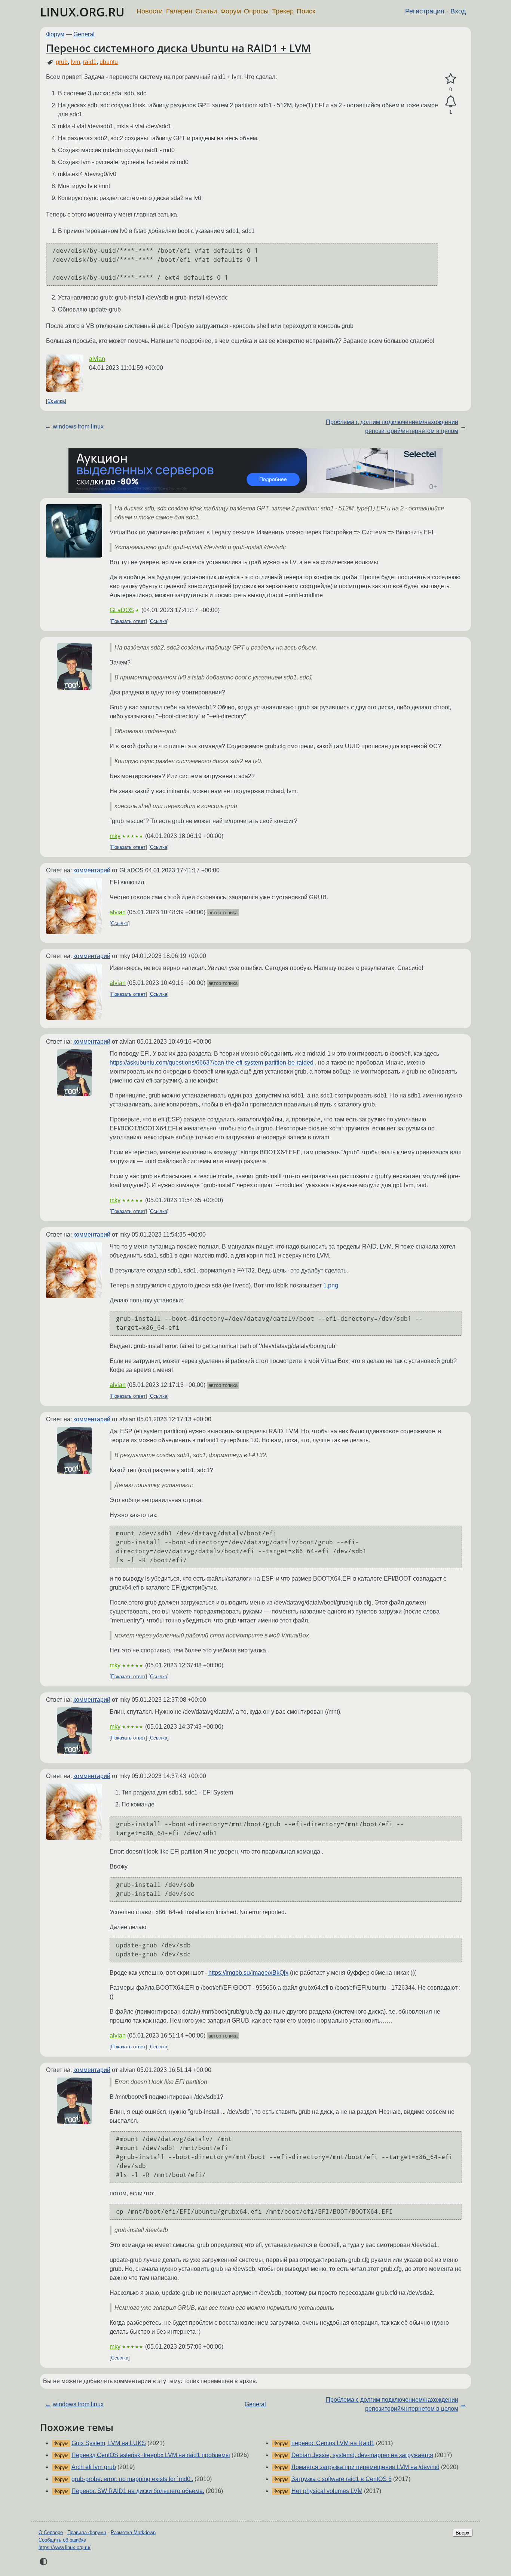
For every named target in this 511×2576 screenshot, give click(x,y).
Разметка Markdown (133, 2532)
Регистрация (425, 11)
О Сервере (51, 2532)
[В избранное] (451, 79)
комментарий (92, 870)
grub (62, 62)
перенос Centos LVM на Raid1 (333, 2443)
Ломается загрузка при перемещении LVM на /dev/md (365, 2467)
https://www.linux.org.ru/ (65, 2547)
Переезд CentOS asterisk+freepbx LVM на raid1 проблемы (151, 2455)
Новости (150, 11)
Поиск (306, 11)
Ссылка (56, 401)
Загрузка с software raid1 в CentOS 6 (342, 2479)
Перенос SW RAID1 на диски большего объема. (138, 2491)
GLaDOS (122, 610)
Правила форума (87, 2532)
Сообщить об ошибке (62, 2540)
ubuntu (109, 62)
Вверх (463, 2533)
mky (115, 836)
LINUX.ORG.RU (82, 12)
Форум (231, 11)
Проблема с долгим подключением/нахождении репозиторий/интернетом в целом (392, 426)
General (84, 34)
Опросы (256, 11)
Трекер (283, 11)
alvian (97, 359)
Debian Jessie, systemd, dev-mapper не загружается (362, 2455)
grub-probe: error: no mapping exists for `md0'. (132, 2479)
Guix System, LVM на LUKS (109, 2443)
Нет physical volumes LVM (327, 2491)
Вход (458, 11)
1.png (331, 1285)
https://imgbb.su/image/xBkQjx (248, 1973)
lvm (75, 62)
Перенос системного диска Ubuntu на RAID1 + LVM (178, 48)
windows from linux (78, 426)
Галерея (179, 11)
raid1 (90, 62)
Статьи (206, 11)
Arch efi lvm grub (94, 2467)
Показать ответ (128, 621)
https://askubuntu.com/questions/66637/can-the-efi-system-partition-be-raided (212, 1063)
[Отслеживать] (451, 102)
